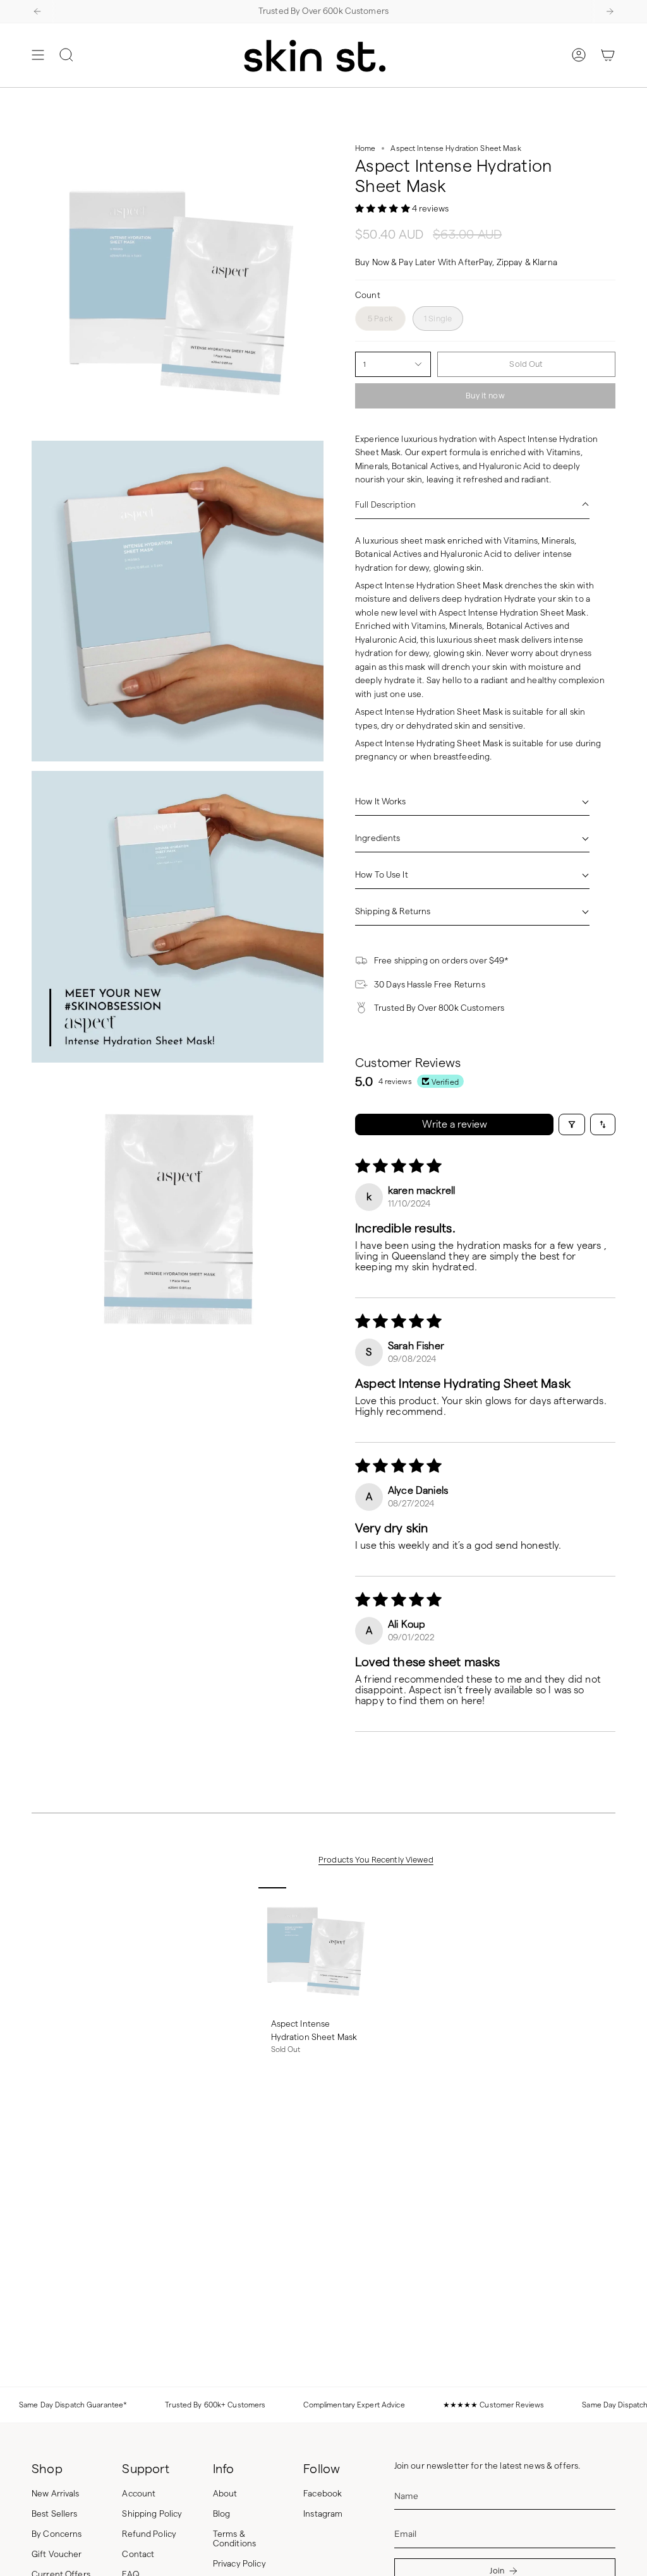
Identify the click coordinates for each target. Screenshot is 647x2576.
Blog (222, 2514)
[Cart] (608, 55)
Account (139, 2494)
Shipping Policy (152, 2514)
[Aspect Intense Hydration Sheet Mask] (315, 1949)
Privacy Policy (239, 2564)
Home (365, 148)
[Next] (610, 11)
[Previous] (37, 11)
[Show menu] (38, 55)
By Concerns (57, 2534)
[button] (384, 209)
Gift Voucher (57, 2554)
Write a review (455, 1124)
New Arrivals (56, 2494)
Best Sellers (55, 2514)
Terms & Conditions (234, 2539)
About (225, 2494)
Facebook (323, 2494)
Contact (138, 2554)
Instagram (323, 2514)
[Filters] (572, 1124)
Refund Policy (149, 2534)
